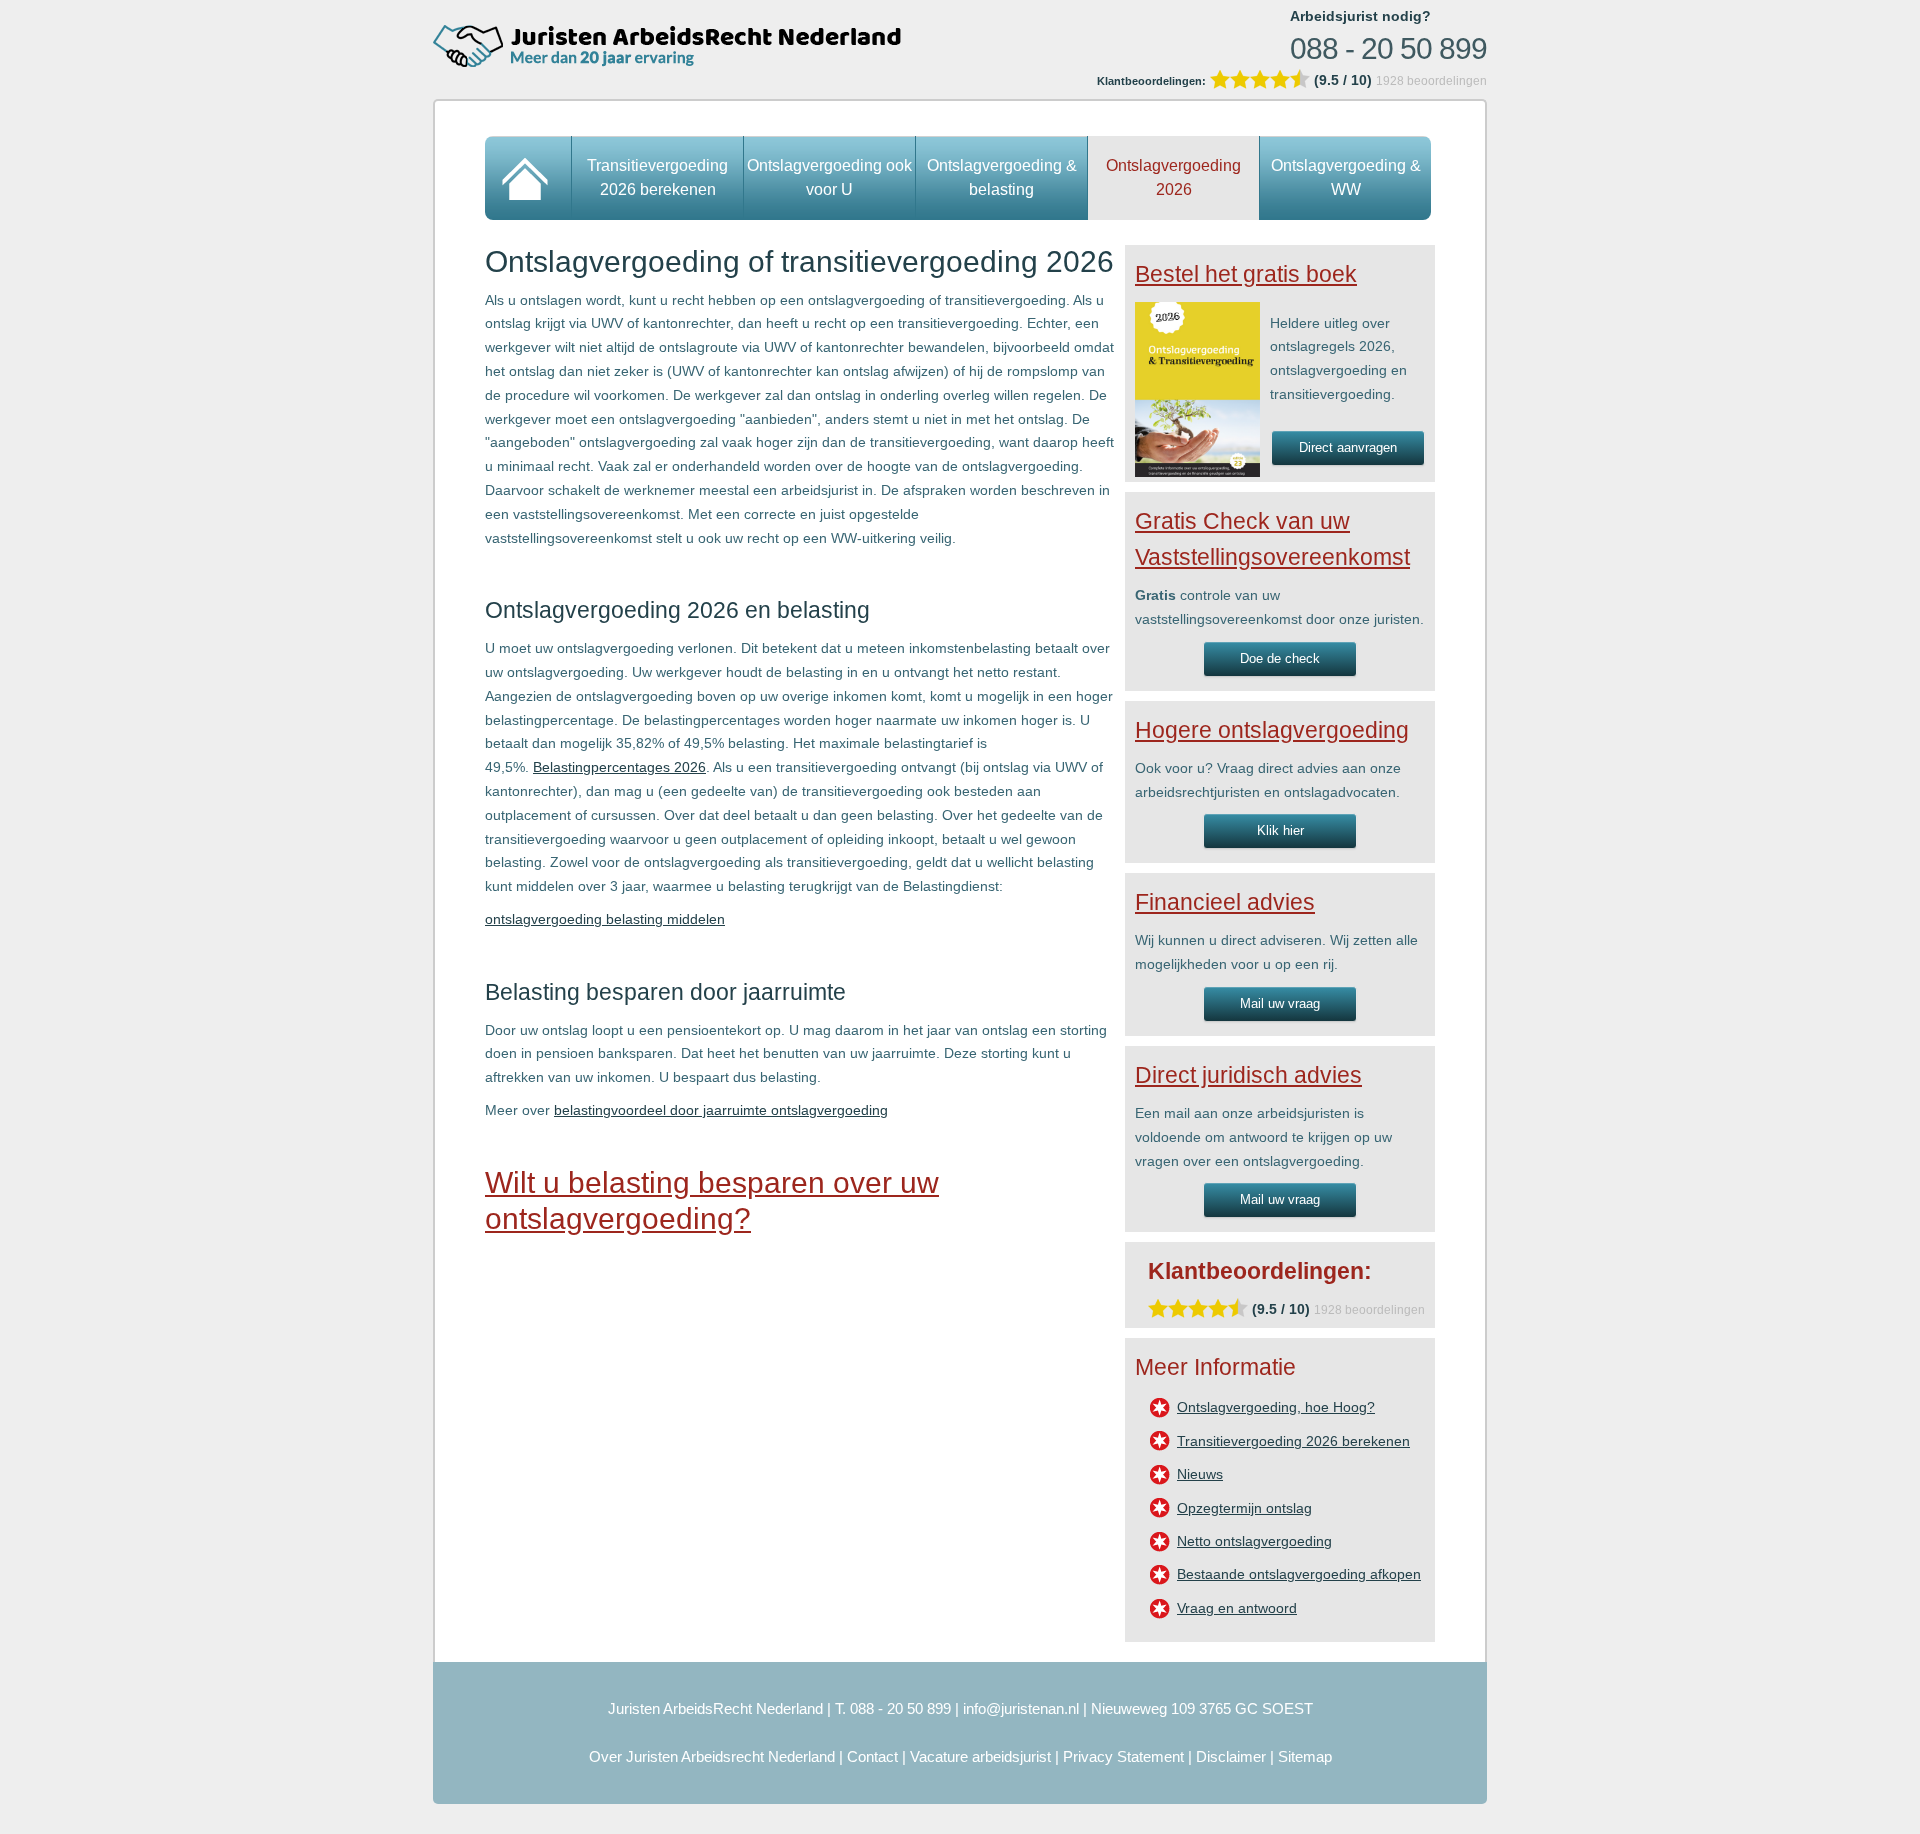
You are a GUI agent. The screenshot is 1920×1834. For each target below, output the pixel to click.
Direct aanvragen (1348, 447)
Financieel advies (1225, 902)
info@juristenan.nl (1021, 1708)
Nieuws (1200, 1474)
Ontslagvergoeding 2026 (1173, 177)
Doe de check (1280, 658)
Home (528, 178)
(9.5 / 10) (1236, 80)
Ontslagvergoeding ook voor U (829, 177)
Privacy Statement (1123, 1756)
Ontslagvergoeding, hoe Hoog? (1276, 1407)
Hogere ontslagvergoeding (1272, 730)
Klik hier (1280, 830)
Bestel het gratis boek (1246, 274)
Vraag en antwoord (1237, 1608)
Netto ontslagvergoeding (1254, 1541)
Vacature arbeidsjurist (980, 1756)
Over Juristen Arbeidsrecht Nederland (712, 1756)
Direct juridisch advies (1248, 1075)
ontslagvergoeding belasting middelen (605, 919)
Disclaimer (1231, 1756)
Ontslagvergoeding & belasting (1002, 177)
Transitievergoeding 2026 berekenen (657, 177)
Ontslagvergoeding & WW (1346, 177)
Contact (872, 1756)
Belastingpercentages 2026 (619, 767)
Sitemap (1305, 1756)
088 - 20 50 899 (1388, 48)
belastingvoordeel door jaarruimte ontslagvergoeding (721, 1110)
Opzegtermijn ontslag (1244, 1508)
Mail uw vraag (1280, 1003)
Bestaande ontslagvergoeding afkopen (1299, 1574)
